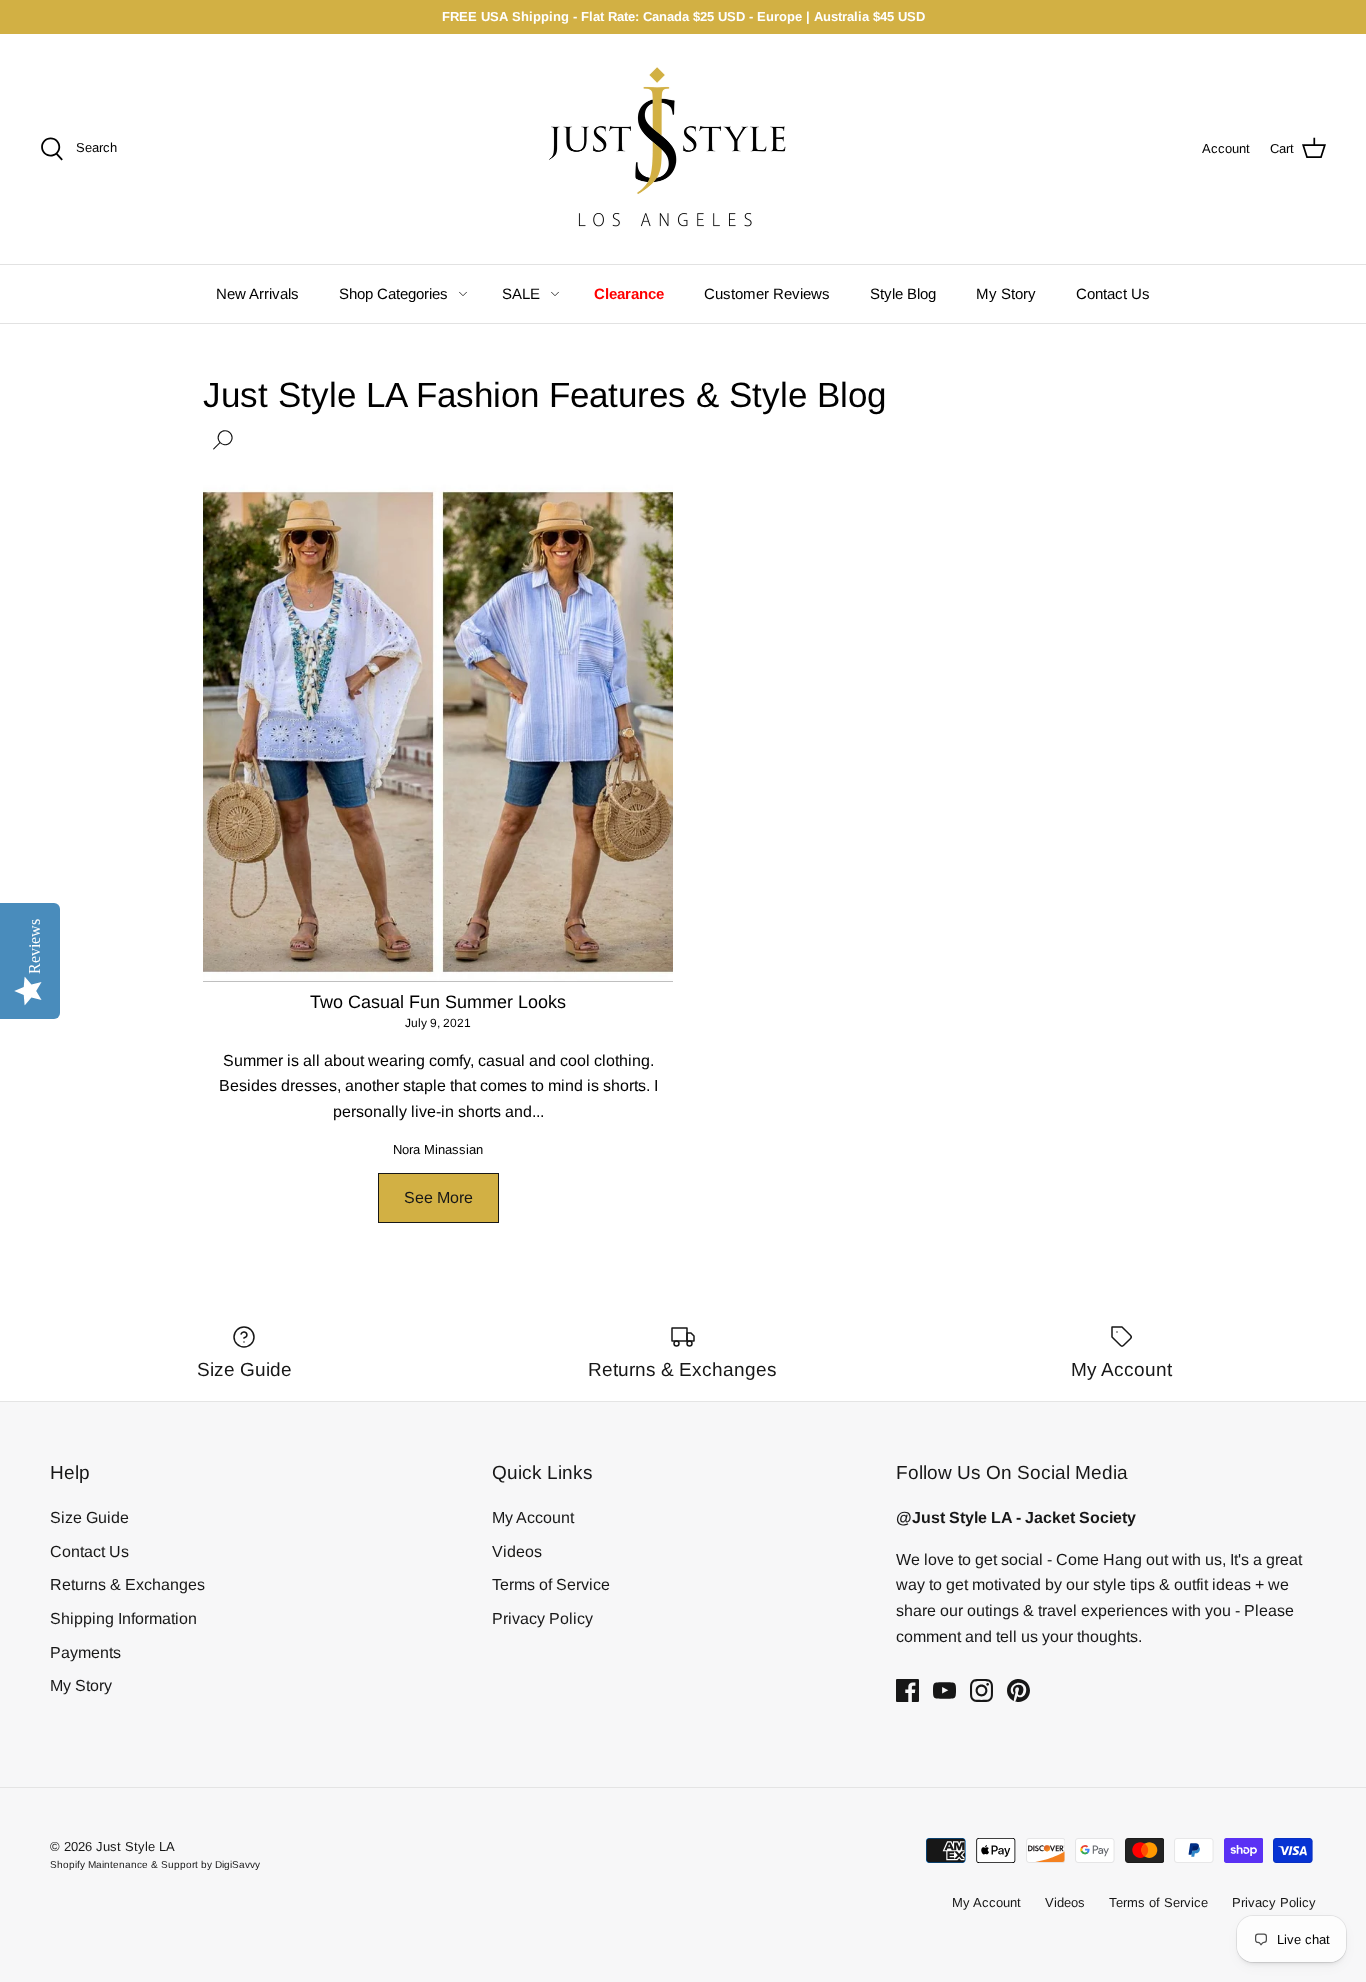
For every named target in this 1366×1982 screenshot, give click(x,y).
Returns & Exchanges (127, 1584)
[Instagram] (981, 1690)
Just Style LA (135, 1846)
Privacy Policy (542, 1618)
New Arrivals (257, 293)
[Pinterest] (1018, 1690)
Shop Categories (393, 293)
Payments (85, 1652)
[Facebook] (907, 1690)
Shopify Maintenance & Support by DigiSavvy (155, 1864)
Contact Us (1113, 293)
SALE (521, 293)
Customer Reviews (767, 293)
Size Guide (89, 1517)
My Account (533, 1517)
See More (438, 1197)
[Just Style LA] (683, 149)
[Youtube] (944, 1690)
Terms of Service (551, 1584)
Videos (517, 1551)
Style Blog (903, 293)
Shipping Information (123, 1618)
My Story (1006, 293)
